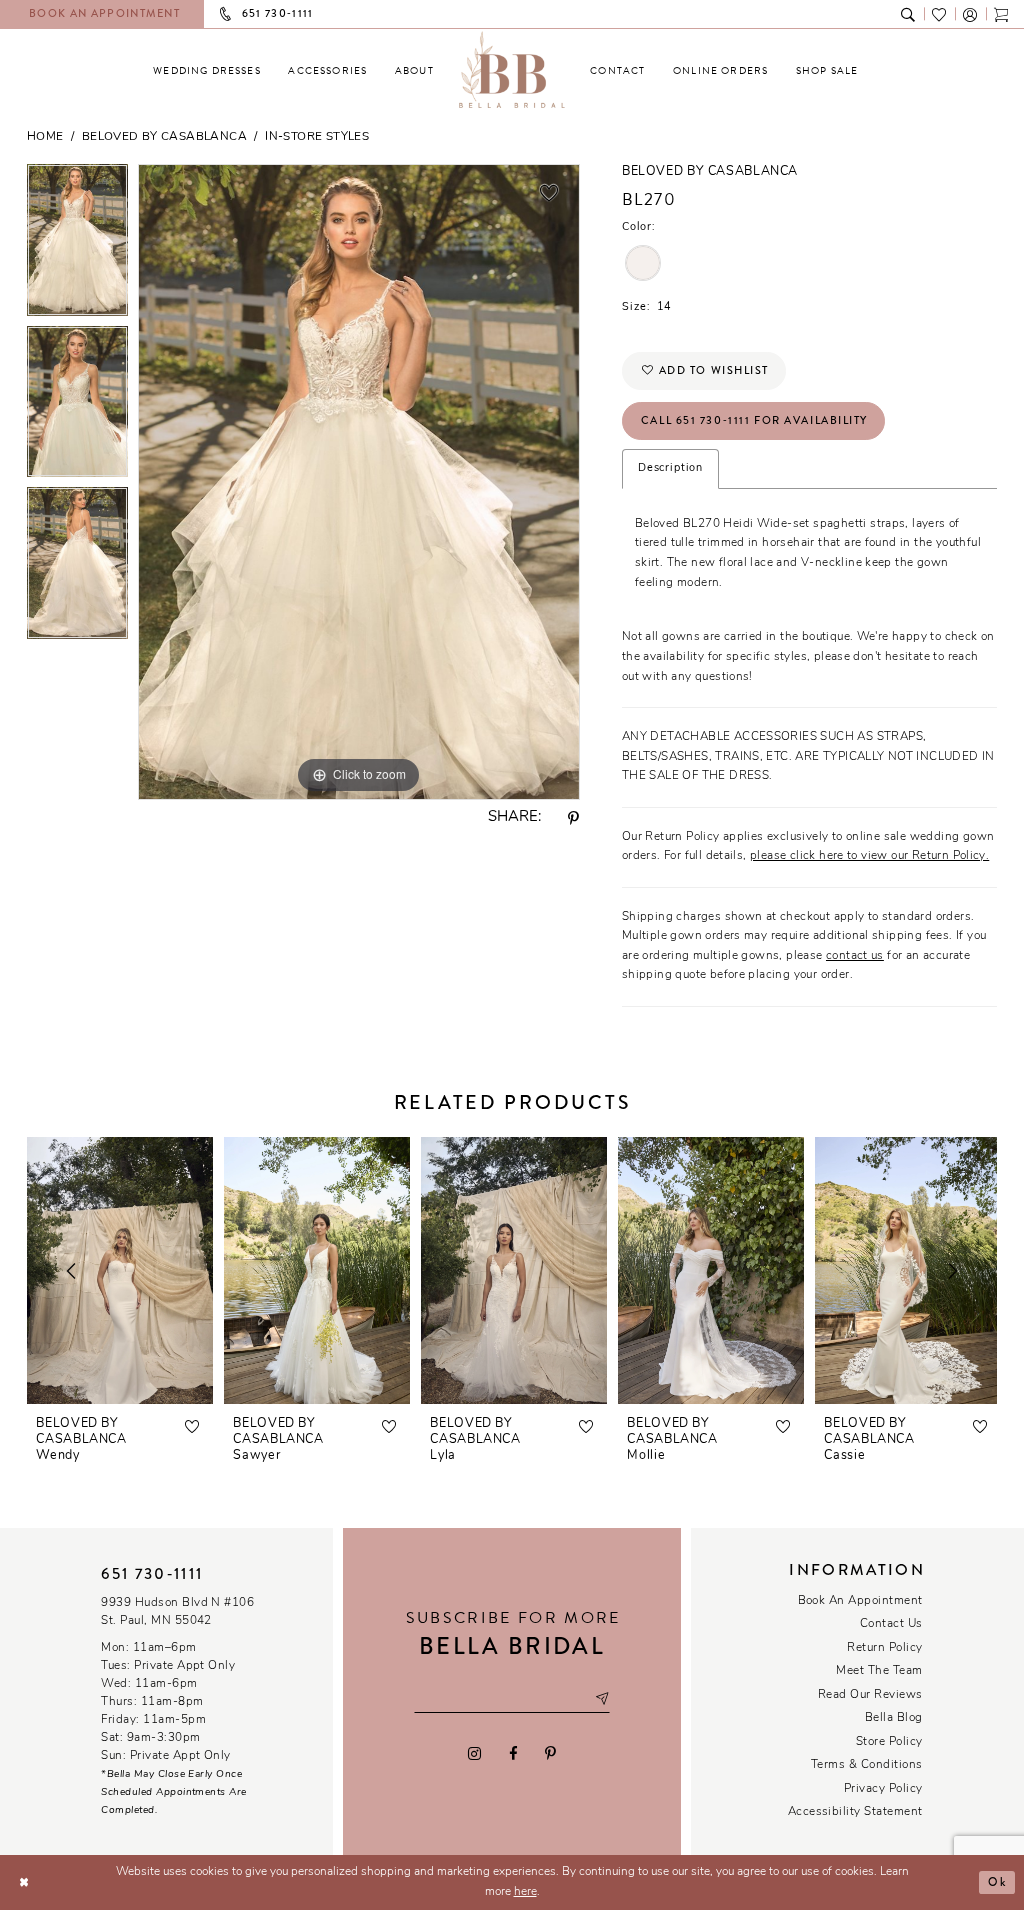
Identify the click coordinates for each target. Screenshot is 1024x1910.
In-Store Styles (317, 137)
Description (670, 468)
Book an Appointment (860, 1601)
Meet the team (879, 1671)
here (525, 1892)
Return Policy (884, 1648)
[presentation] (120, 1270)
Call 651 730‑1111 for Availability (754, 420)
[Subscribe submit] (602, 1699)
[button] (970, 13)
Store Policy (889, 1742)
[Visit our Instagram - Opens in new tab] (475, 1753)
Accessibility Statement (855, 1812)
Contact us (891, 1624)
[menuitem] (207, 70)
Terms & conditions (867, 1765)
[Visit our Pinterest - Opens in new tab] (550, 1753)
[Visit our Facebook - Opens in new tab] (512, 1753)
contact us (855, 956)
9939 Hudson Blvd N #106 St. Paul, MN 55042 (177, 1612)
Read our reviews (870, 1695)
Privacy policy (883, 1789)
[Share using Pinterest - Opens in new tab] (574, 819)
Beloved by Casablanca (164, 137)
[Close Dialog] (23, 1882)
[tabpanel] (77, 245)
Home (45, 137)
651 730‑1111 (152, 1574)
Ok (997, 1882)
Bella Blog (894, 1718)
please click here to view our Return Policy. (869, 856)
